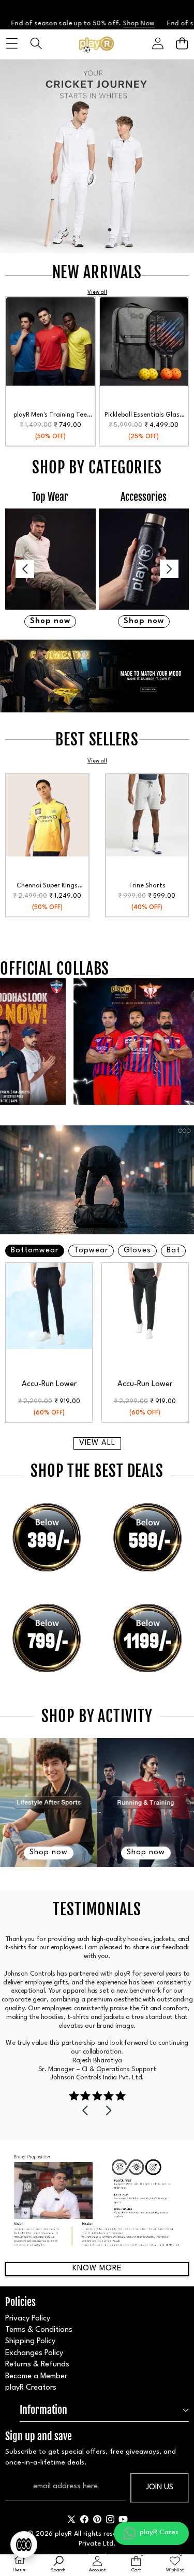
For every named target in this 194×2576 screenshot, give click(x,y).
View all (97, 1443)
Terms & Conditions (39, 2330)
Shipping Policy (30, 2341)
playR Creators (31, 2388)
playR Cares (159, 2532)
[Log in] (158, 44)
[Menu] (12, 44)
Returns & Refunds (37, 2365)
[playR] (96, 44)
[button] (182, 44)
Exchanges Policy (34, 2353)
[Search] (36, 44)
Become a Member (36, 2376)
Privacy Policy (28, 2319)
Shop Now (80, 24)
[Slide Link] (97, 156)
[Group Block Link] (50, 560)
